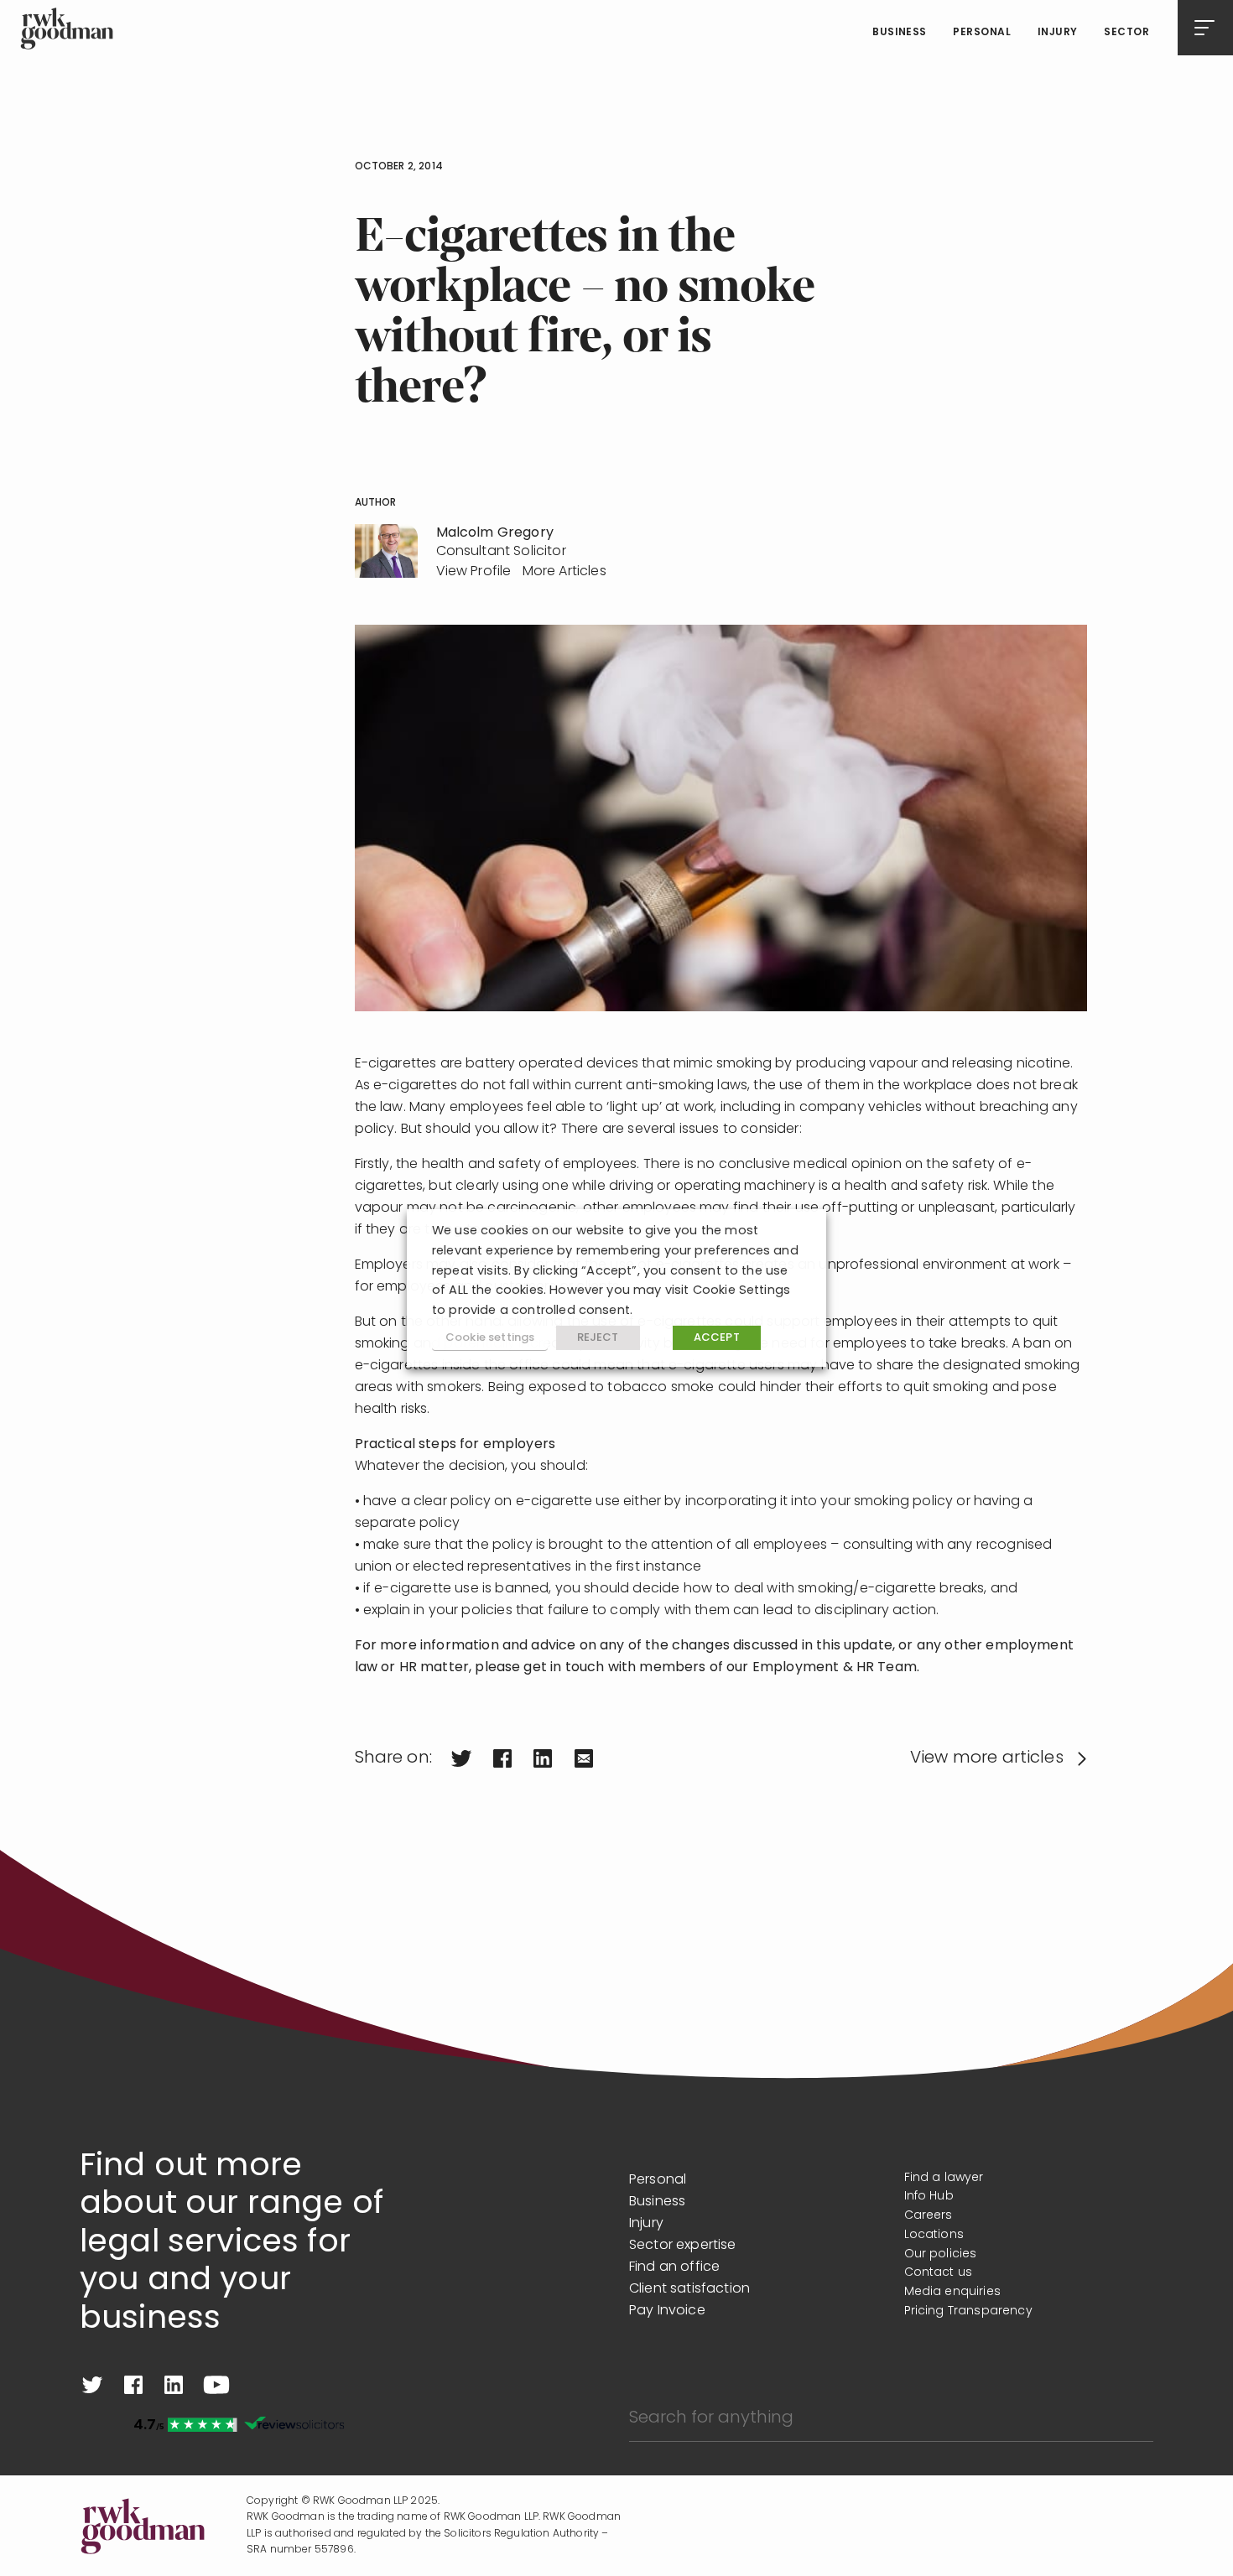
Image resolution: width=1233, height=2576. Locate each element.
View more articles (987, 1758)
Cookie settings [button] (490, 1338)
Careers (929, 2216)
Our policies (941, 2254)
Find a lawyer (944, 2178)
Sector (1126, 33)
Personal (982, 33)
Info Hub (929, 2197)
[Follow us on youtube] (216, 2385)
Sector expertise (683, 2246)
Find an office (674, 2267)
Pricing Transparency (968, 2311)
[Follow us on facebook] (133, 2385)
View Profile (474, 572)
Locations (934, 2235)
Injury (1058, 33)
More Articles (564, 572)
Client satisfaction (689, 2289)
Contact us (939, 2273)
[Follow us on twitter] (92, 2385)
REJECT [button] (598, 1338)
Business (900, 33)
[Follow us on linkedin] (174, 2385)
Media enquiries (952, 2292)
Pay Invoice (667, 2311)
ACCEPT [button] (717, 1338)
